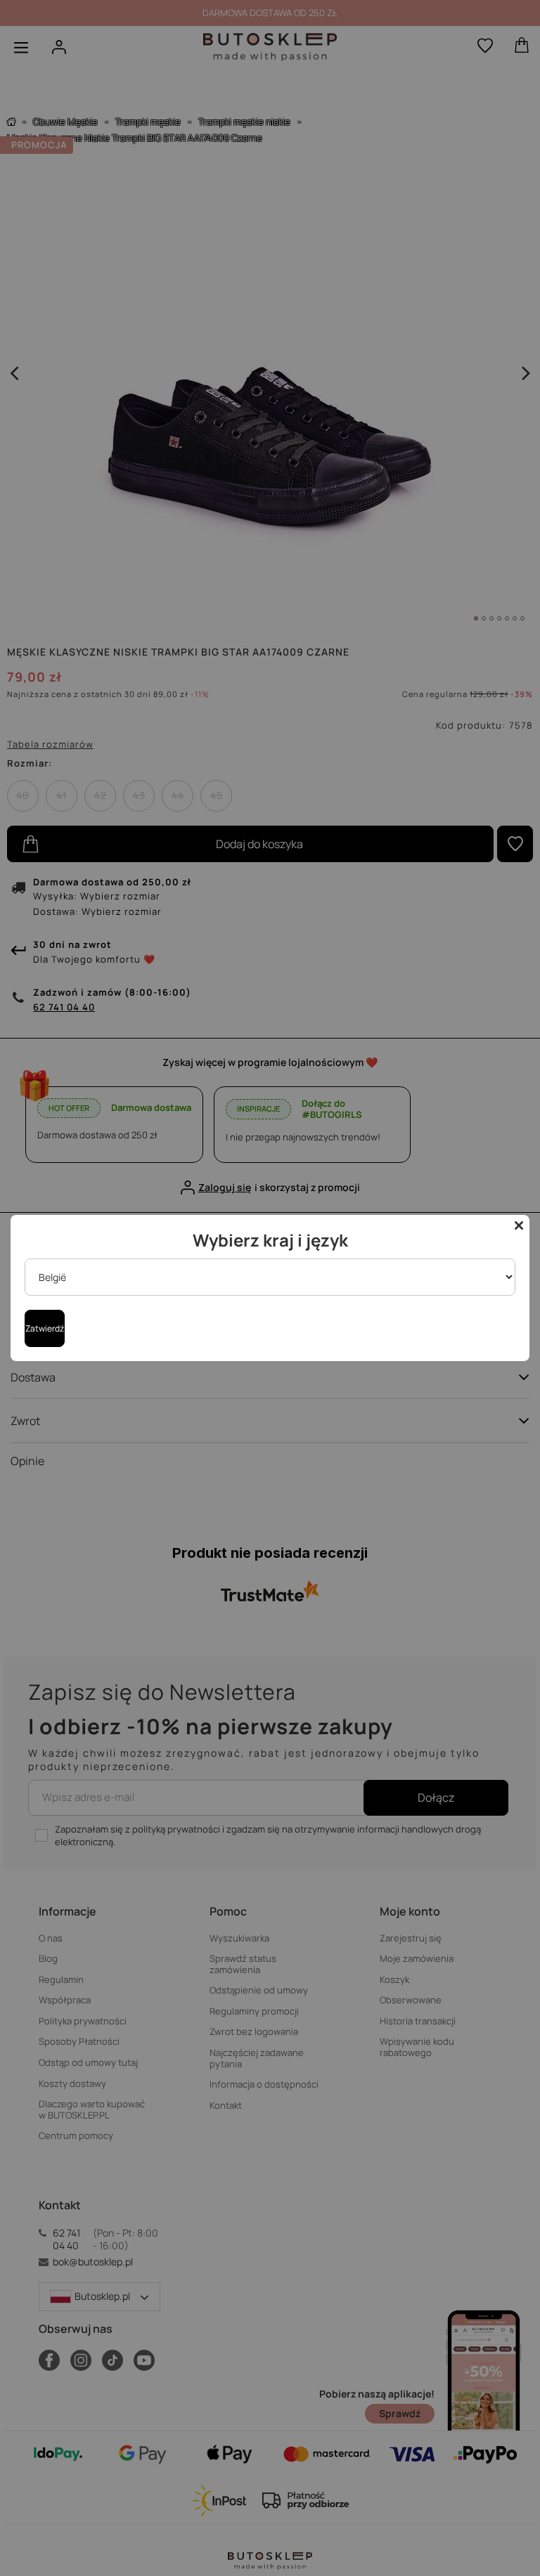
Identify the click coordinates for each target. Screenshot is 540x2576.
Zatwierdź (45, 1328)
